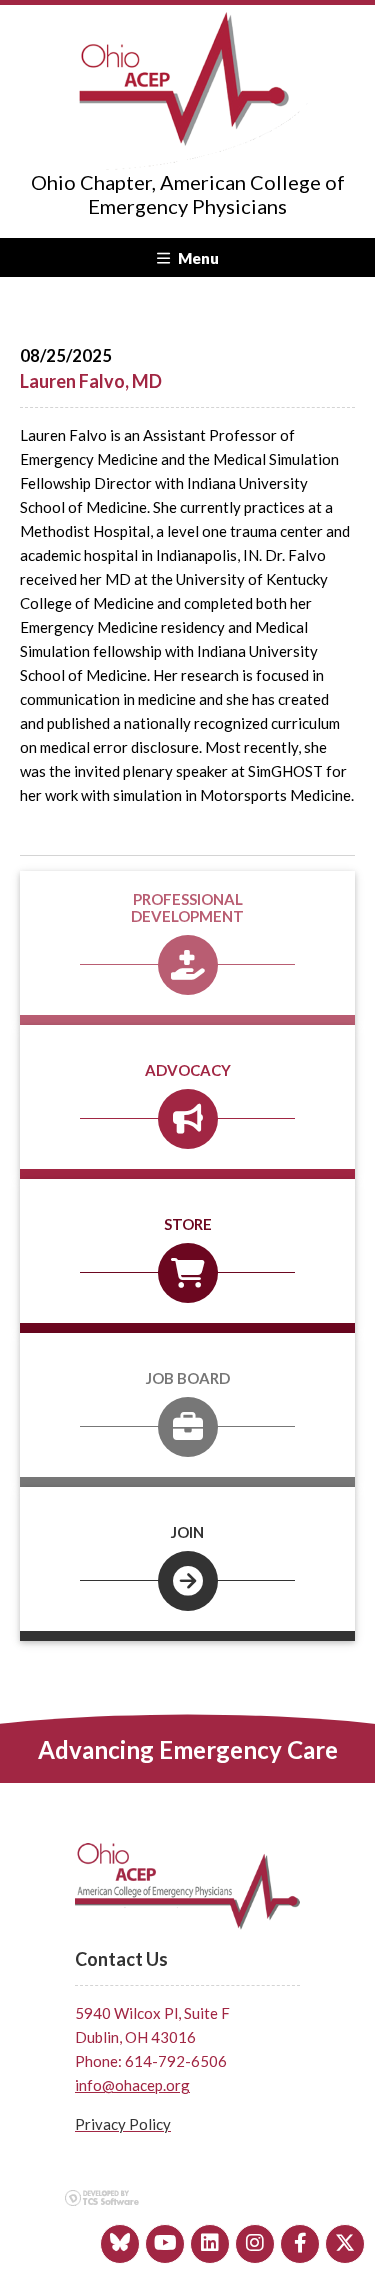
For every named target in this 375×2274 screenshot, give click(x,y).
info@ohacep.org (132, 2085)
